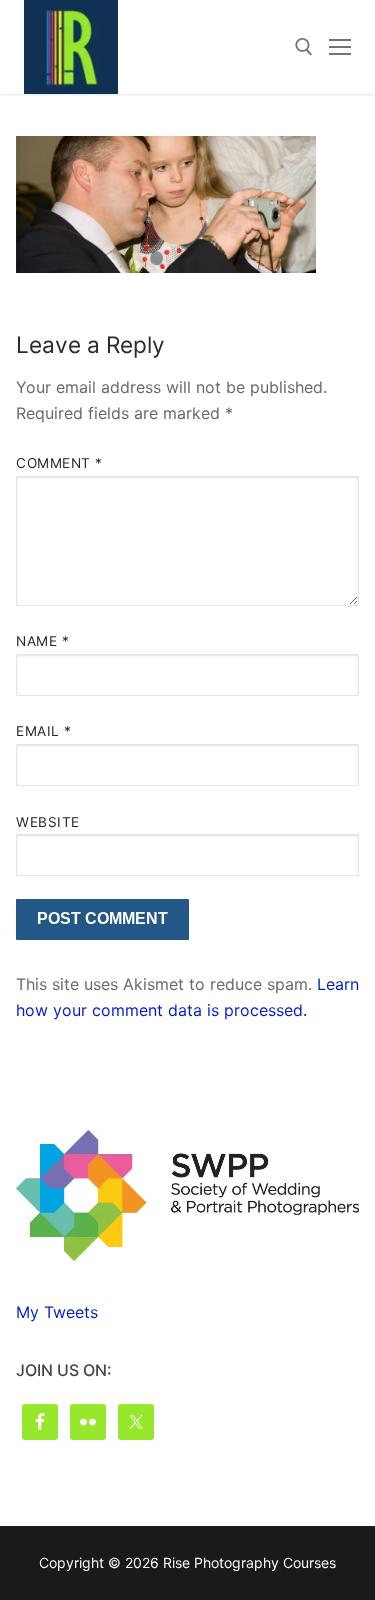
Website (48, 822)
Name (42, 641)
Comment (59, 463)
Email (44, 731)
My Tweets (57, 1312)
